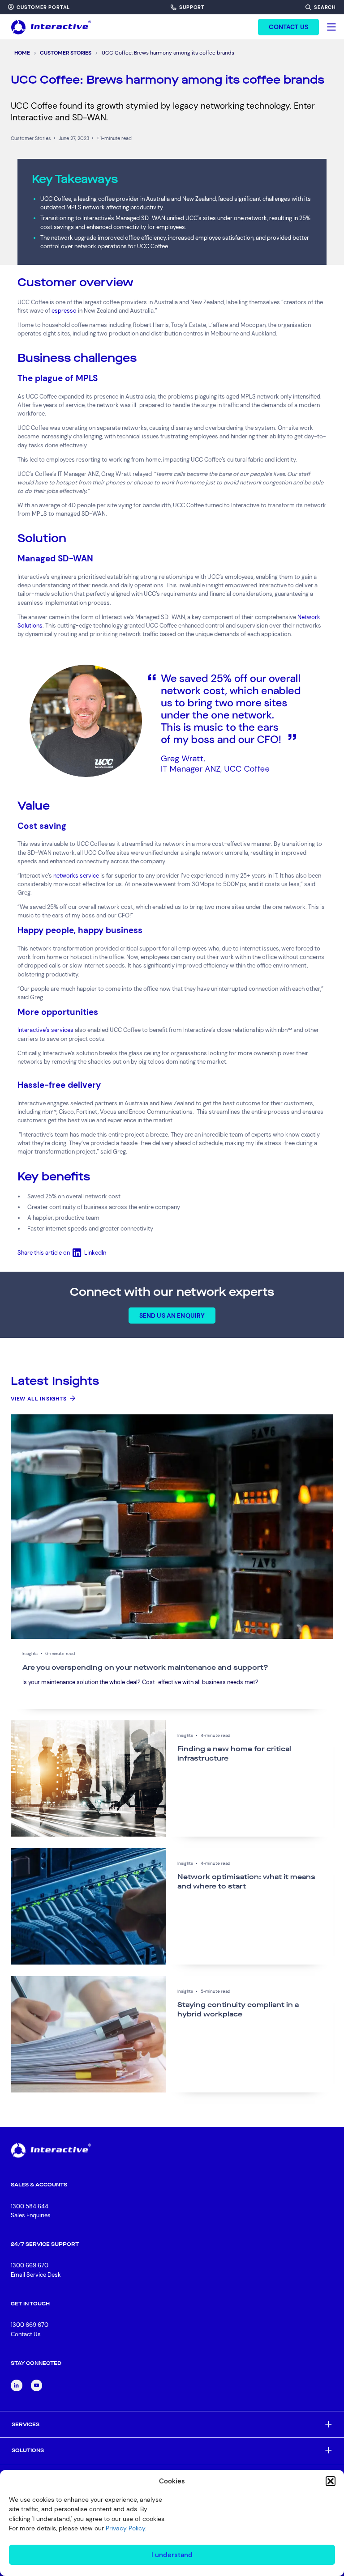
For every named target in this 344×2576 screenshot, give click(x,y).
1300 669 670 (30, 2265)
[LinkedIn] (17, 2385)
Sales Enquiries (31, 2216)
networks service (76, 876)
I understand (172, 2555)
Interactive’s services (45, 1030)
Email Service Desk (36, 2275)
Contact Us (26, 2334)
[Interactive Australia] (51, 27)
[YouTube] (37, 2385)
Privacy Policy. (126, 2528)
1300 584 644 (30, 2206)
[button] (331, 2481)
